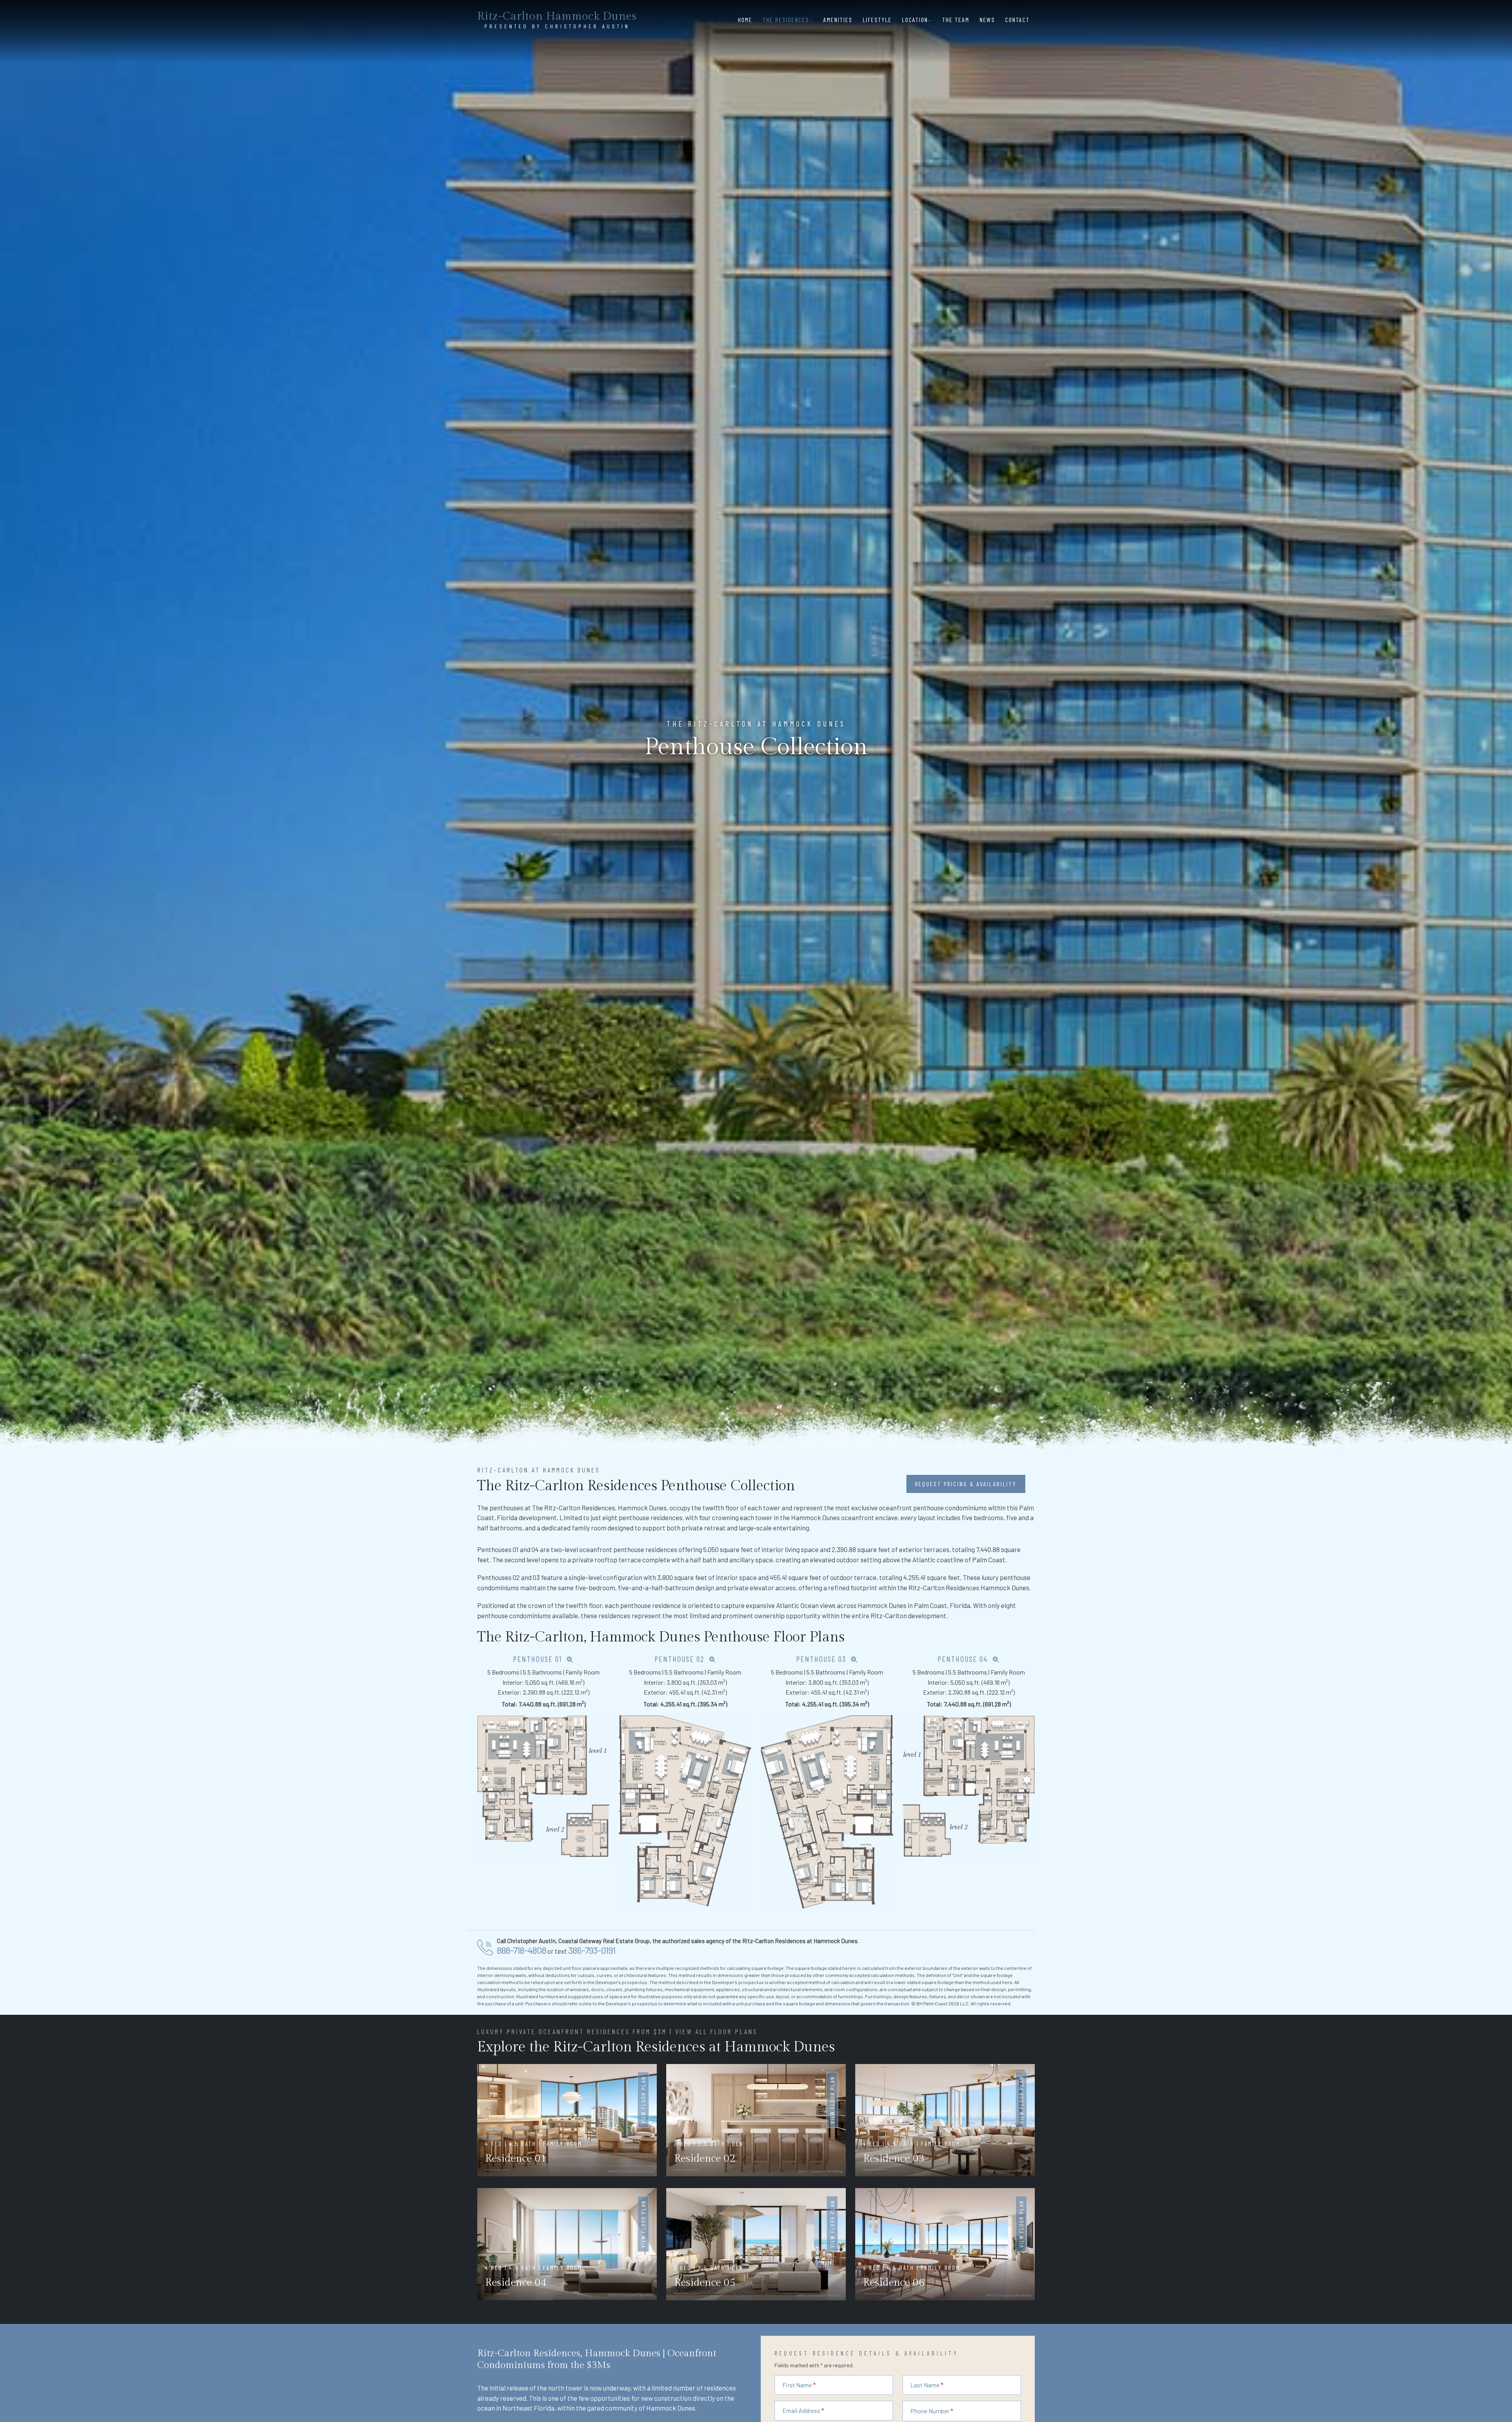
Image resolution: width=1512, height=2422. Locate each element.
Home (745, 19)
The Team (956, 19)
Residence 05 (705, 2283)
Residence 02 (705, 2159)
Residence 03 (894, 2159)
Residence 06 (894, 2283)
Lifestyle (877, 19)
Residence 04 (516, 2283)
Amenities (838, 19)
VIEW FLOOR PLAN (643, 2100)
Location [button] (915, 19)
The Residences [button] (786, 19)
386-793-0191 (592, 1950)
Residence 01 (516, 2159)
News (987, 19)
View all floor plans (716, 2031)
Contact (1017, 19)
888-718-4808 (522, 1950)
